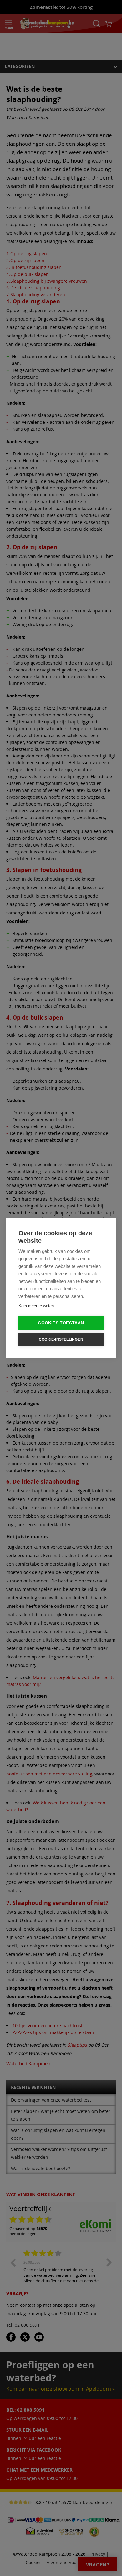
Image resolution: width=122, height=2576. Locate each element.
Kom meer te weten (36, 1306)
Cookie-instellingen (61, 1339)
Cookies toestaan (61, 1323)
